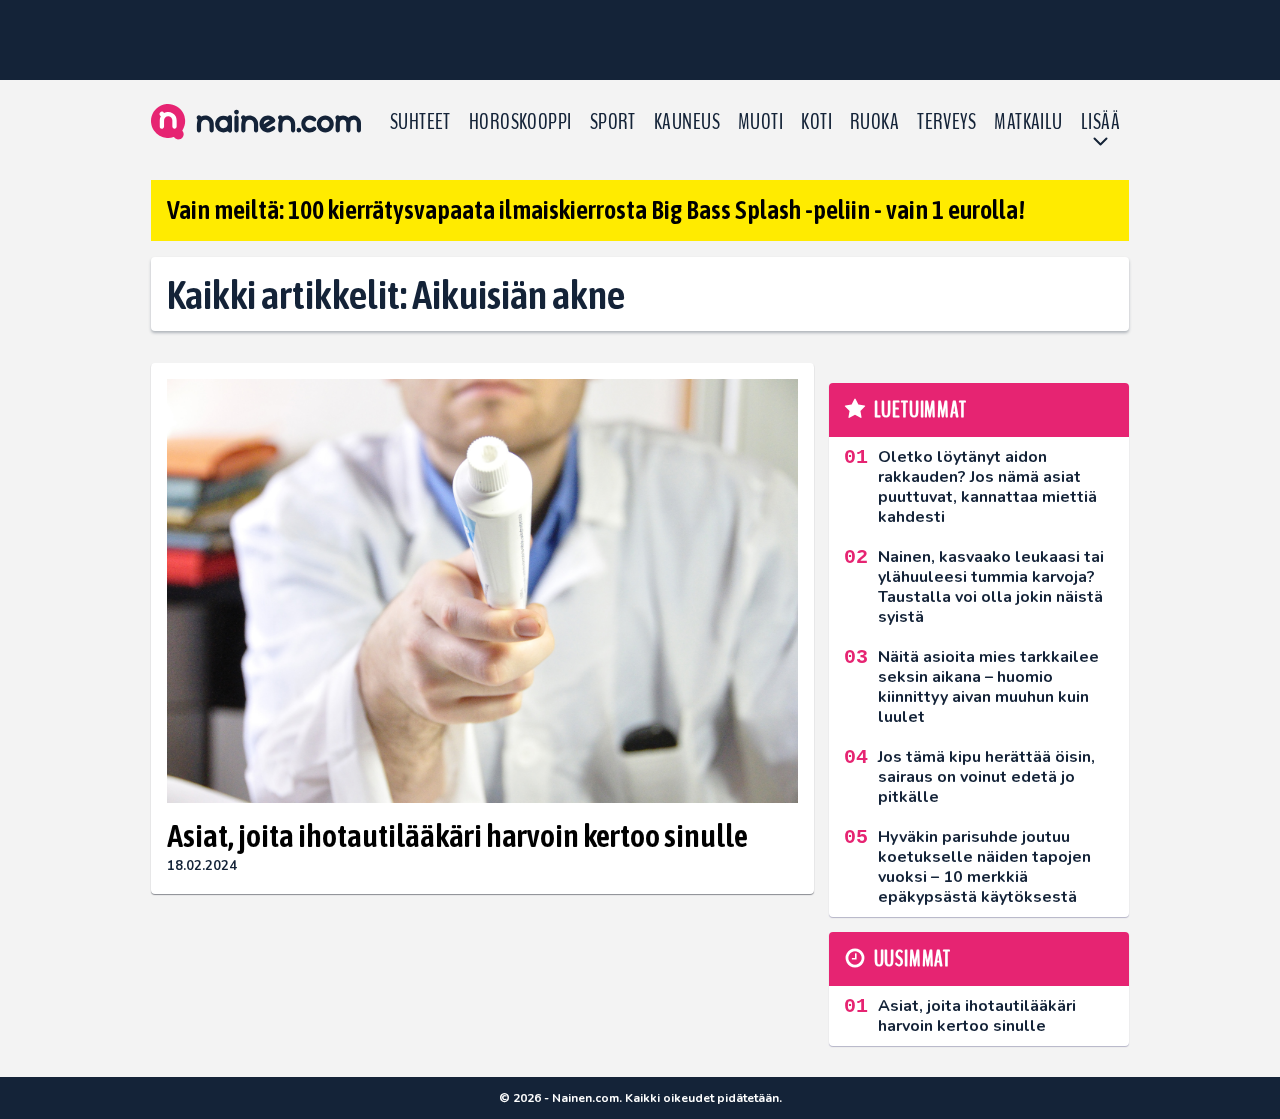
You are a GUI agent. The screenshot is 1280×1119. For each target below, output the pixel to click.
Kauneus (687, 122)
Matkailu (1028, 122)
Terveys (946, 122)
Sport (613, 122)
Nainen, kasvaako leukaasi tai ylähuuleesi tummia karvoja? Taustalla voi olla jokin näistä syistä (991, 587)
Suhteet (420, 122)
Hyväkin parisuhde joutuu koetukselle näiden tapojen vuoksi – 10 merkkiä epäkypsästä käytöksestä (984, 867)
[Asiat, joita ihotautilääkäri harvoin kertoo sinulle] (482, 591)
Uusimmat (912, 959)
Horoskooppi (520, 122)
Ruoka (874, 122)
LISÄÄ (1100, 122)
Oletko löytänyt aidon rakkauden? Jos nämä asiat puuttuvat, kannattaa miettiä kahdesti (987, 487)
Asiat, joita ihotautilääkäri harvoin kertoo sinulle (457, 835)
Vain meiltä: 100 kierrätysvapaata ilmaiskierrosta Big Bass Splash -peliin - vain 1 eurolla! (596, 210)
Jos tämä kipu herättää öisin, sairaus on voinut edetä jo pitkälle (986, 777)
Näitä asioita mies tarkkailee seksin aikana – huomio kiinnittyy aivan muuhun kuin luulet (988, 687)
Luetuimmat (920, 410)
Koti (816, 122)
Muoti (760, 122)
